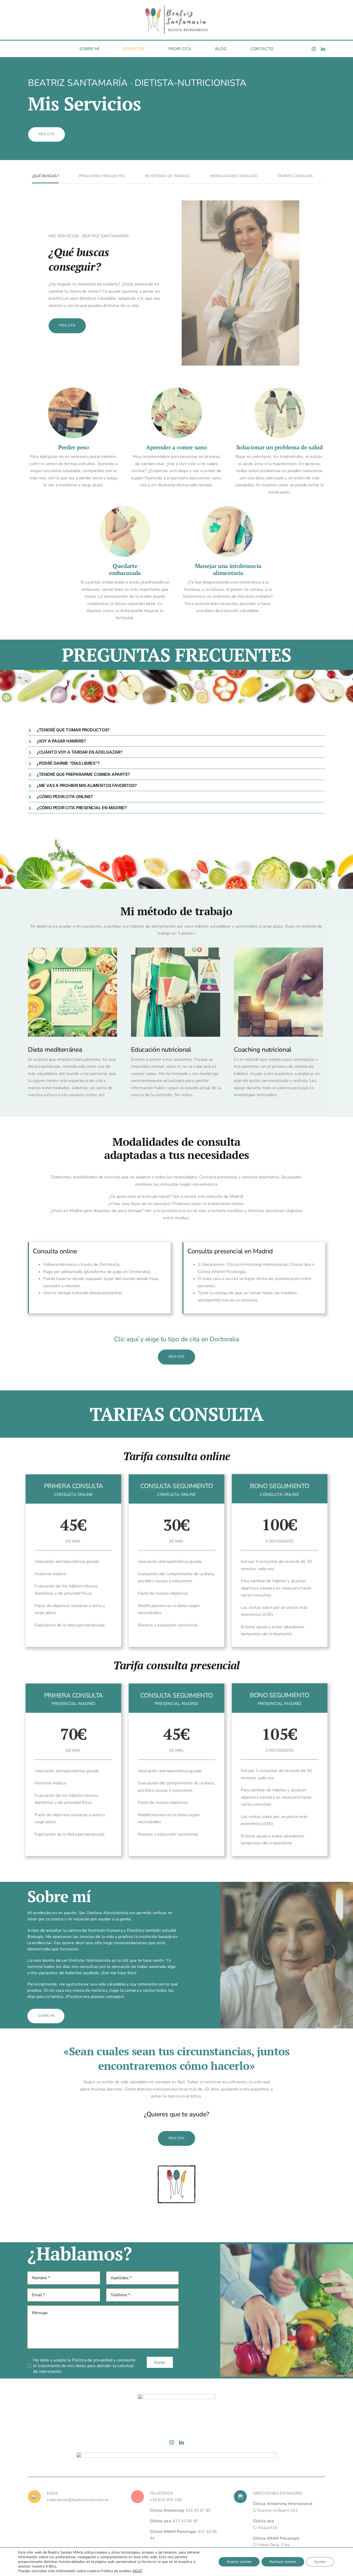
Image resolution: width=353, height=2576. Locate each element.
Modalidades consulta (234, 176)
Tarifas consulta (295, 176)
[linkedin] (323, 49)
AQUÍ (137, 2571)
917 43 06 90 (185, 2521)
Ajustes (320, 2562)
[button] (177, 730)
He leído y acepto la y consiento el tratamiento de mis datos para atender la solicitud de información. (84, 2366)
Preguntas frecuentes (102, 176)
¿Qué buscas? (45, 176)
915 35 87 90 (198, 2510)
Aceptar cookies (239, 2562)
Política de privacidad (92, 2360)
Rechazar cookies (283, 2562)
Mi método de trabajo (167, 176)
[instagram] (314, 49)
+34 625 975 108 (166, 2500)
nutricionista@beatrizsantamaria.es (78, 2500)
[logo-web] (177, 7)
